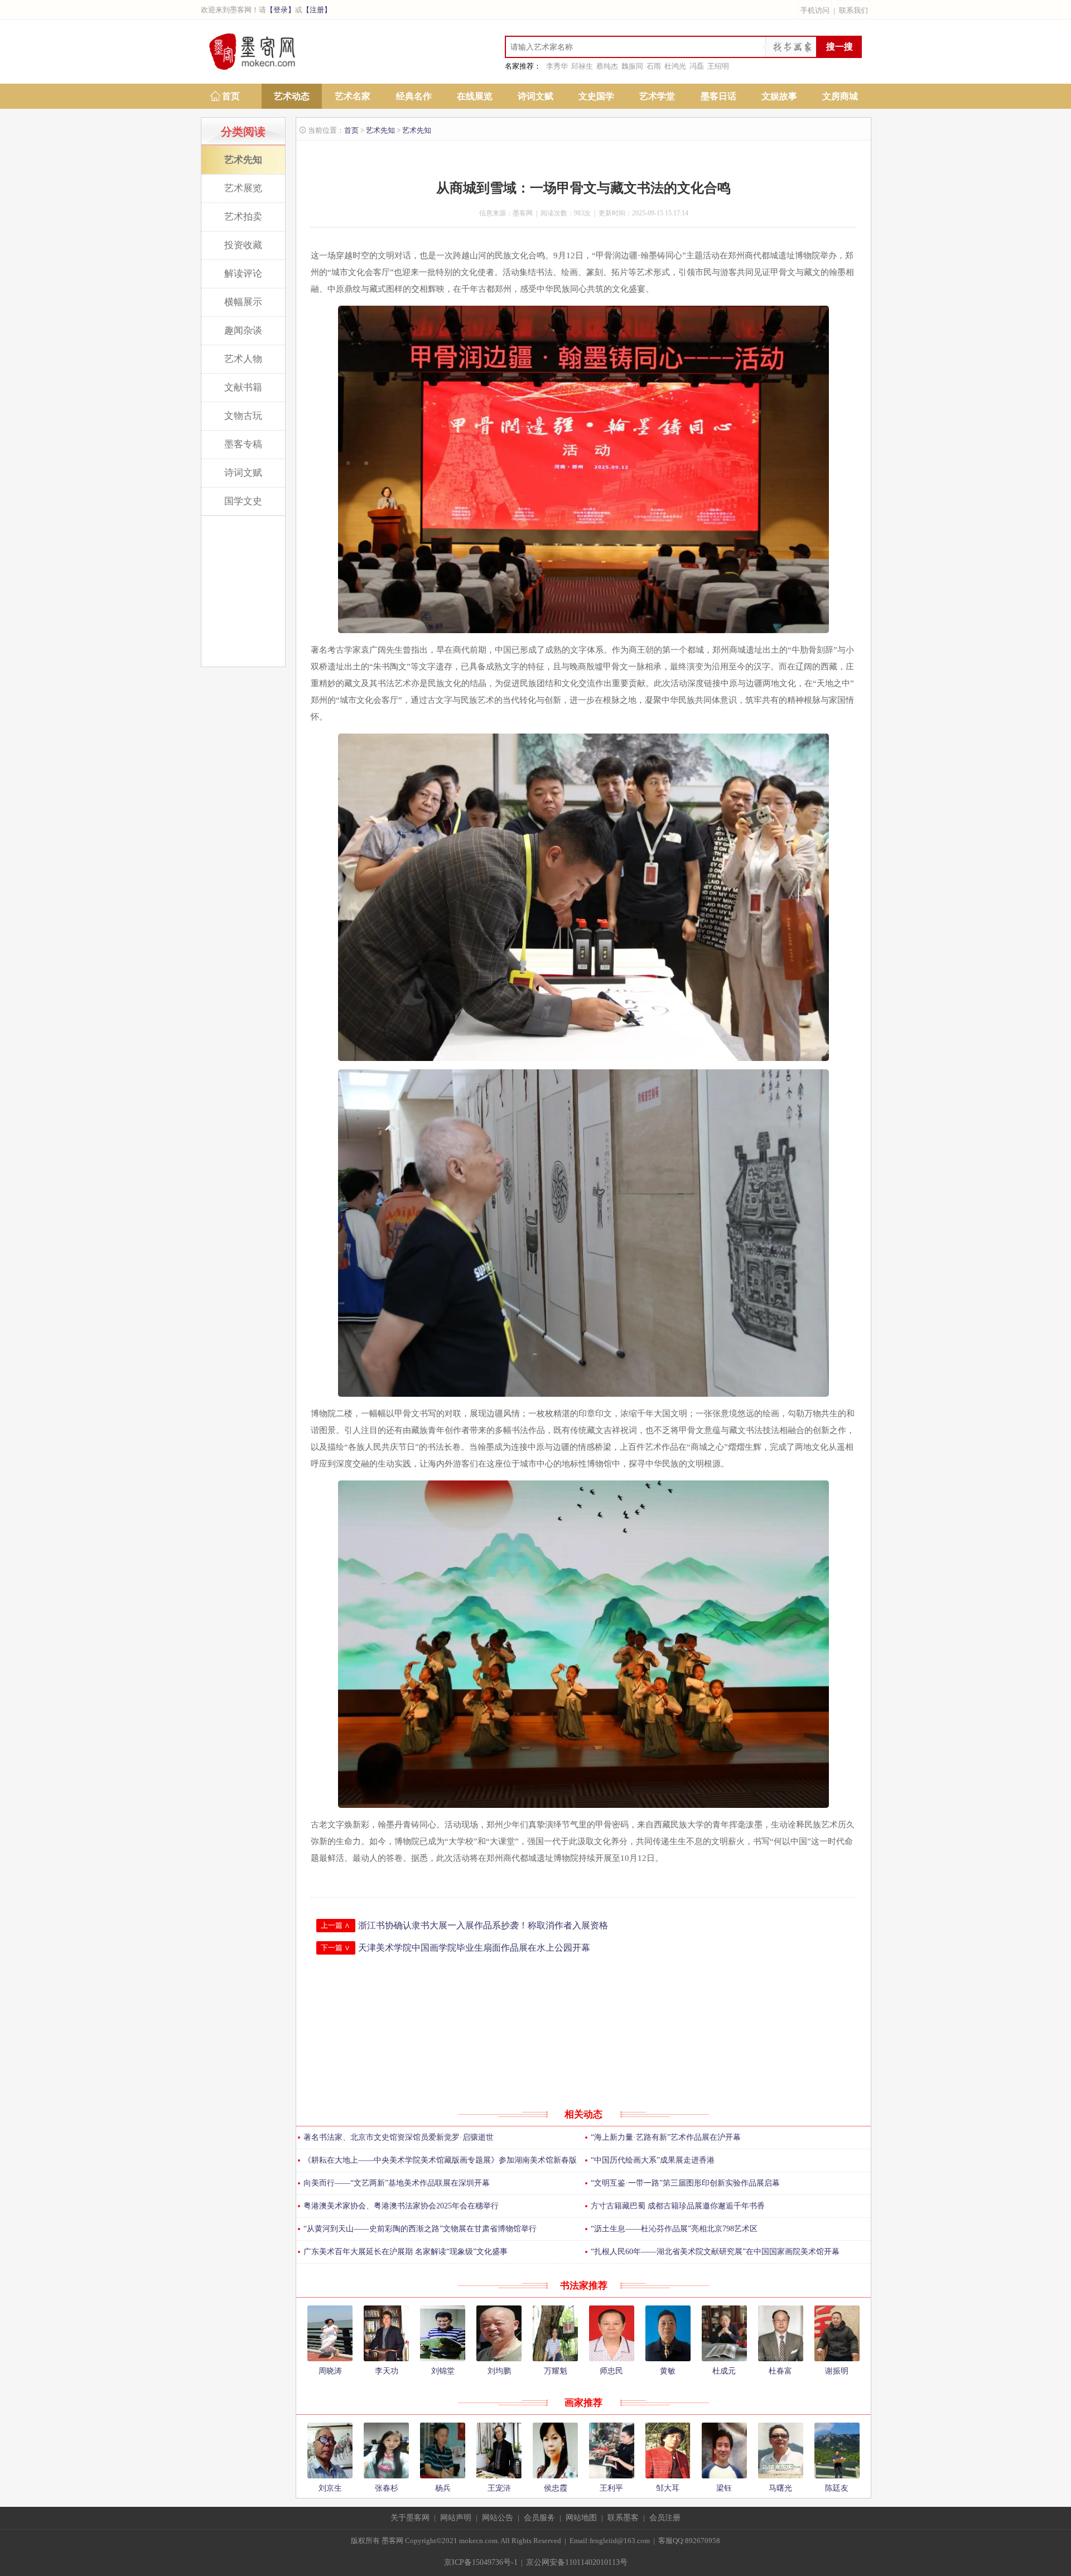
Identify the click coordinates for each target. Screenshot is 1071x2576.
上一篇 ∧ (336, 1925)
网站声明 (456, 2518)
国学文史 (243, 501)
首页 (231, 96)
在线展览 (475, 96)
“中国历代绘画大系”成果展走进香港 (653, 2160)
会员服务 (539, 2518)
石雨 (654, 66)
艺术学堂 (657, 96)
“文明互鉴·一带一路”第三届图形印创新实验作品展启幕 (685, 2183)
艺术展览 (243, 188)
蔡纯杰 (607, 66)
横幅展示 (243, 302)
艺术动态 (292, 96)
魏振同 (632, 66)
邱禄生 (582, 66)
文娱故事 (779, 96)
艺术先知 (243, 160)
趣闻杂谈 (243, 331)
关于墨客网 (410, 2518)
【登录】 (281, 10)
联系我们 (853, 10)
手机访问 (815, 10)
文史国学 (596, 96)
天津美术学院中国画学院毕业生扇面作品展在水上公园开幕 (474, 1948)
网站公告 (498, 2518)
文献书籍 (243, 387)
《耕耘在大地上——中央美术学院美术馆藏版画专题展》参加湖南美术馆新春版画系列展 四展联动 (436, 2164)
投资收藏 (243, 245)
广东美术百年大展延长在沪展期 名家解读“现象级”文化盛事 (406, 2252)
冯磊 (697, 66)
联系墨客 (623, 2518)
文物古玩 (243, 416)
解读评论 (243, 274)
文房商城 (840, 96)
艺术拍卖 (243, 217)
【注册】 (317, 10)
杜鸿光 (675, 66)
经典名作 (414, 96)
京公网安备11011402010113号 (577, 2562)
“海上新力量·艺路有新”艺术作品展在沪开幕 (666, 2137)
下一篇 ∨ (336, 1948)
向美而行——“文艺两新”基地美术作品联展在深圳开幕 (397, 2183)
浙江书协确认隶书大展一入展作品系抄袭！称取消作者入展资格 (483, 1925)
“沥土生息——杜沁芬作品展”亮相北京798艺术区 (674, 2229)
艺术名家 (353, 96)
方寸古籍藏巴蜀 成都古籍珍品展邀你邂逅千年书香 (678, 2206)
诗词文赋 (535, 96)
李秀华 (557, 66)
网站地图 (581, 2518)
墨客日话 (718, 96)
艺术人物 (243, 359)
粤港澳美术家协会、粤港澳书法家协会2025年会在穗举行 (401, 2206)
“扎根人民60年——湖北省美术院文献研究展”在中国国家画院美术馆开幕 (715, 2252)
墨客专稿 (243, 444)
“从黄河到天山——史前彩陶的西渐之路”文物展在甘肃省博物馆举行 (420, 2229)
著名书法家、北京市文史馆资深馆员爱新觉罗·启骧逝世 (399, 2137)
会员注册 (665, 2518)
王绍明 (718, 66)
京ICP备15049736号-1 (481, 2562)
